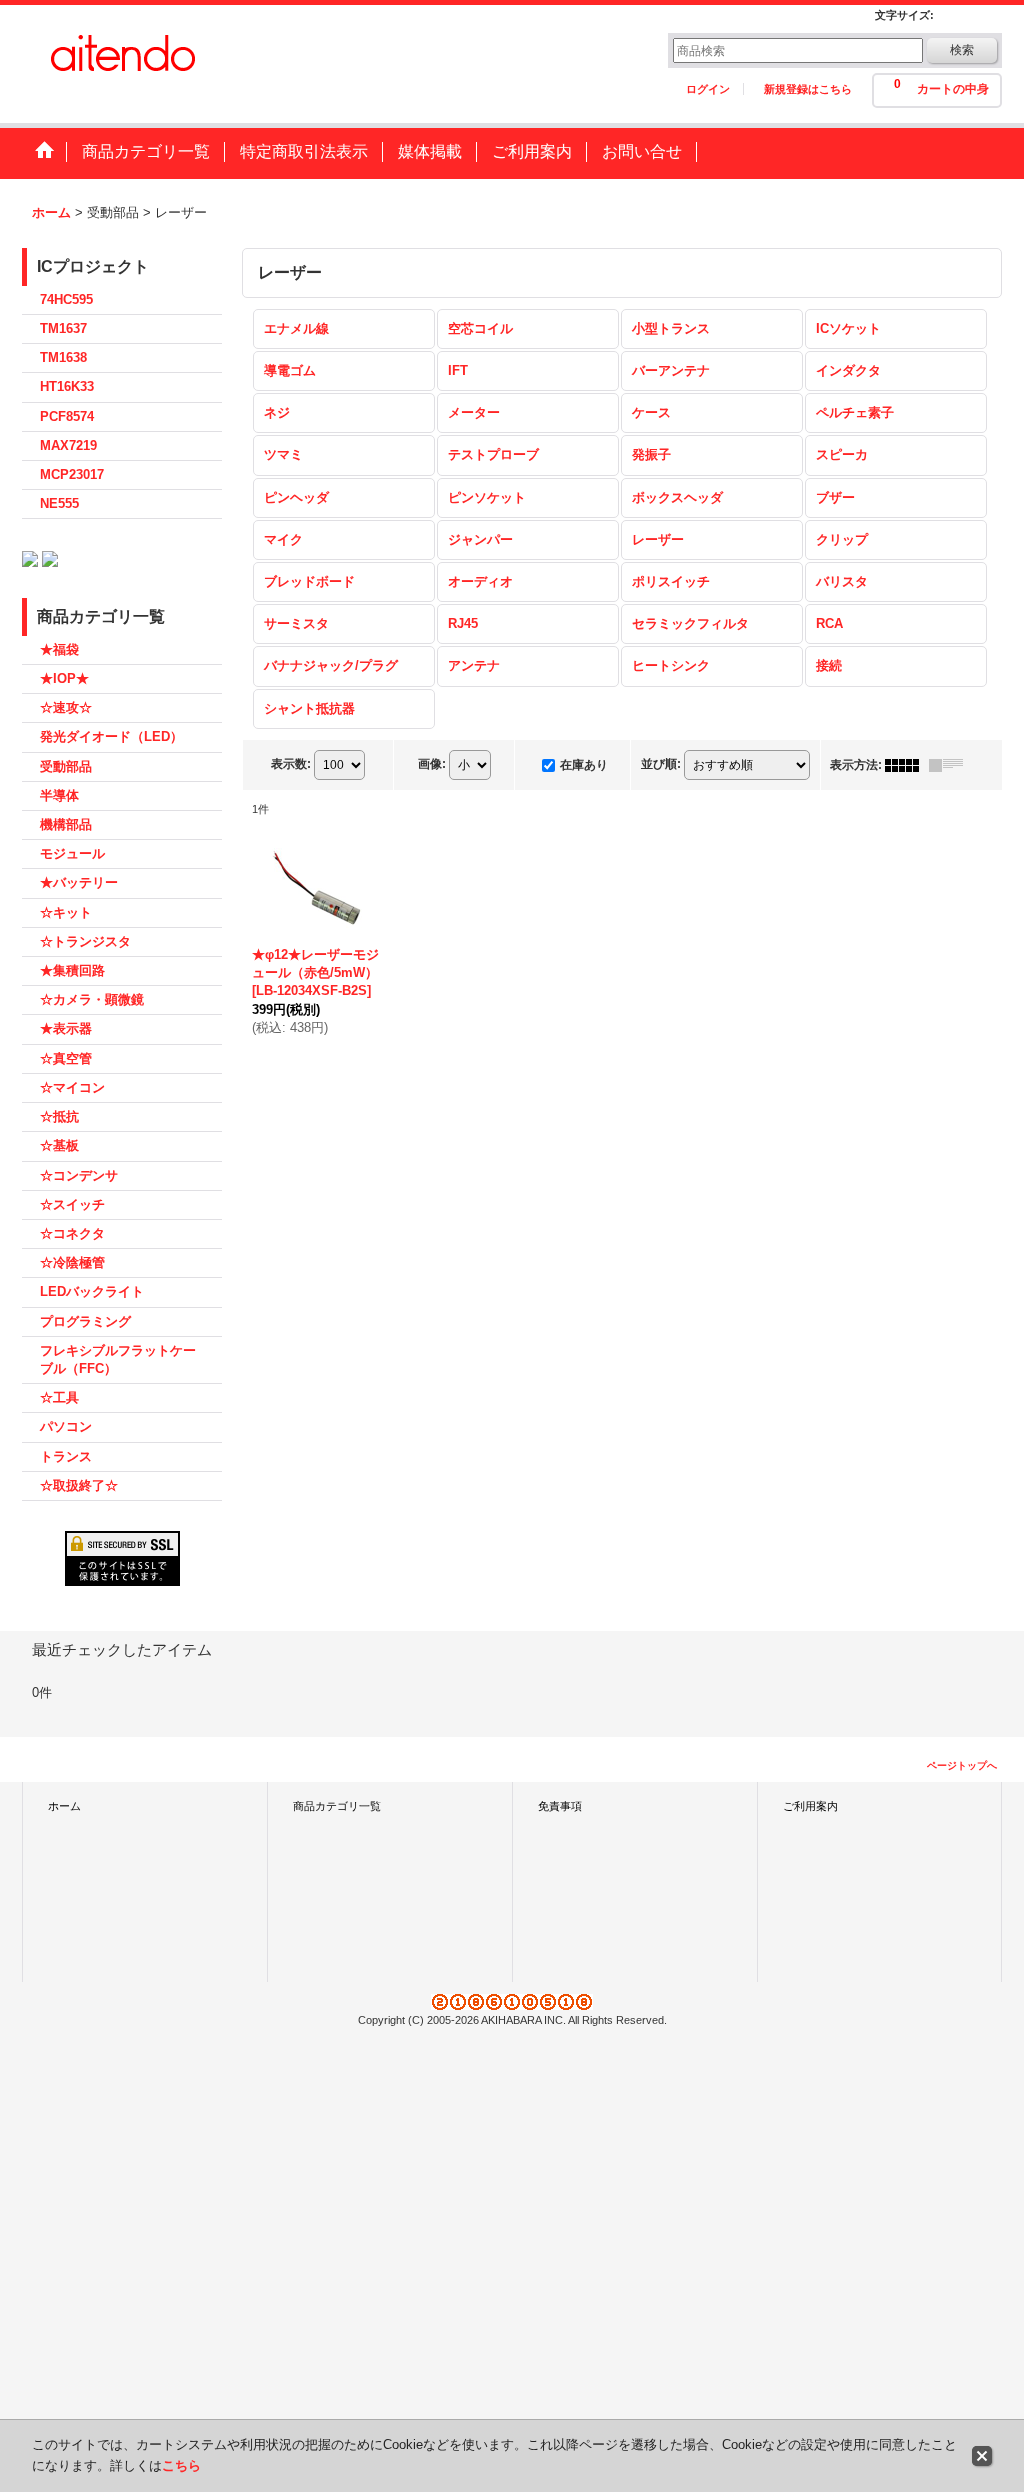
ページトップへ (962, 1765)
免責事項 (560, 1806)
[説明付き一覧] (951, 765)
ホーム (64, 1806)
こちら (181, 2465)
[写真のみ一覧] (907, 765)
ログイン (708, 89)
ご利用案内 (810, 1806)
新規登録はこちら (808, 89)
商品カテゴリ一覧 (337, 1806)
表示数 (291, 764)
